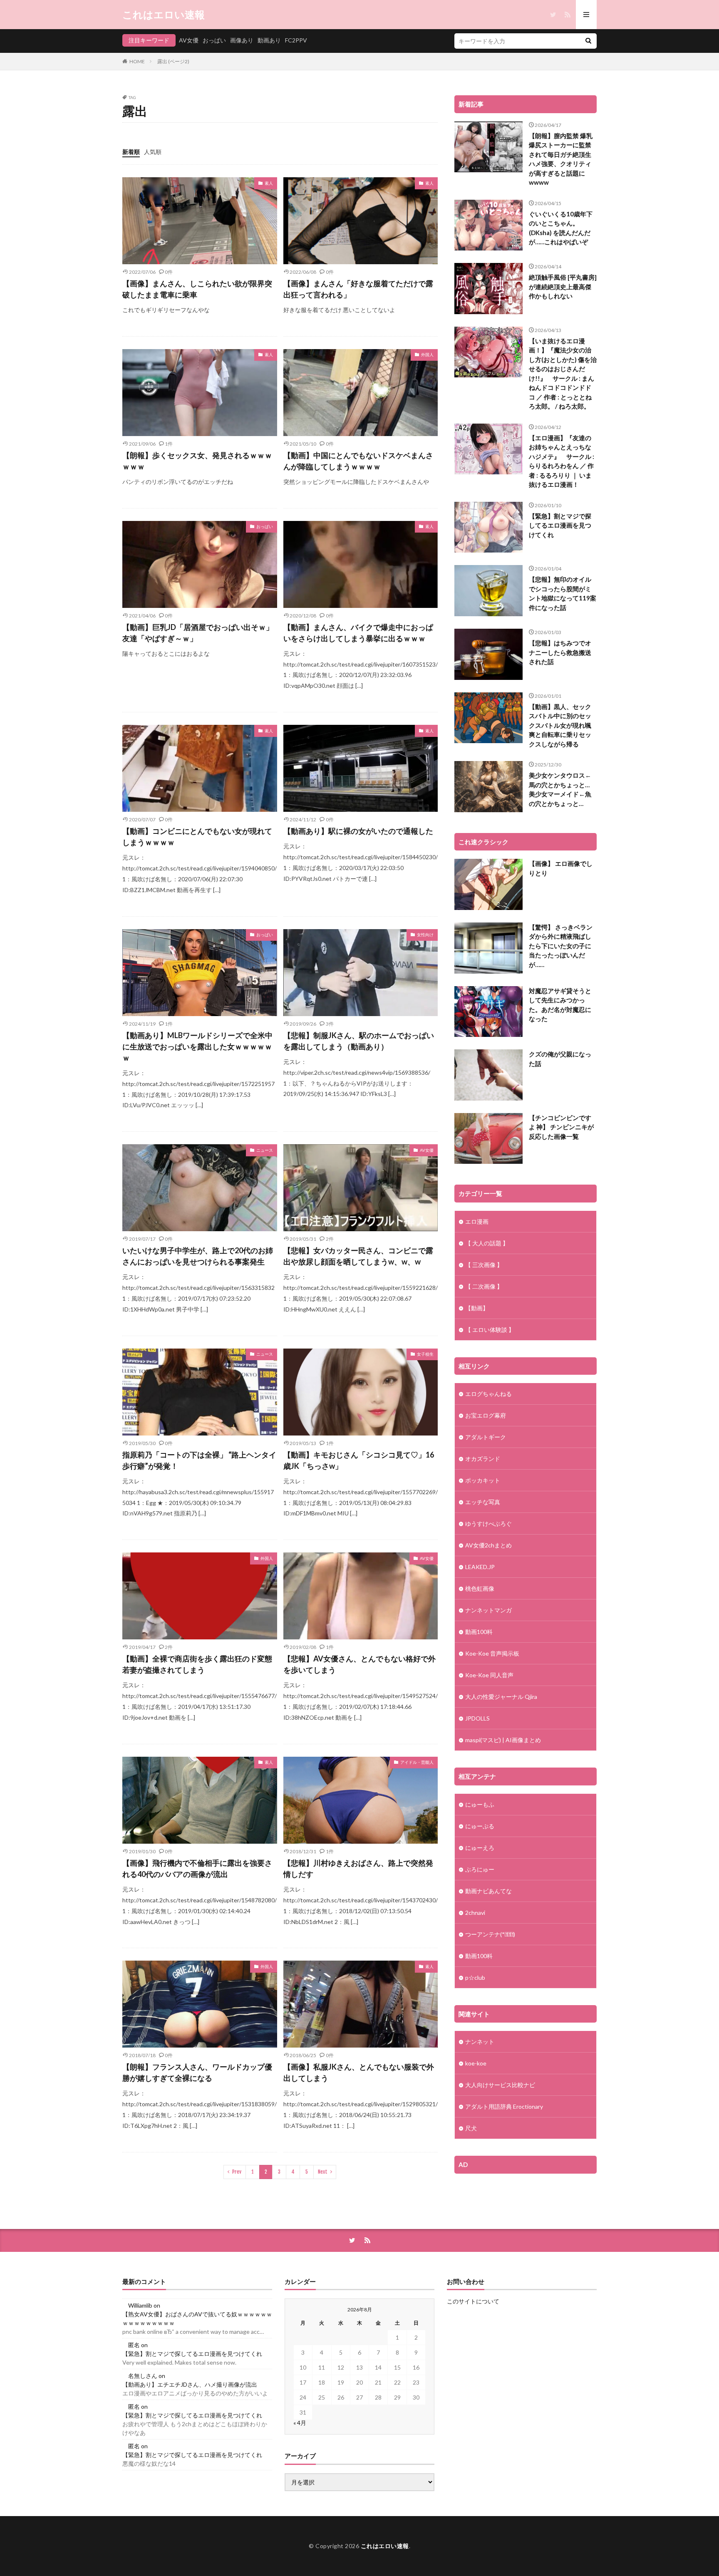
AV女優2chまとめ (488, 1545)
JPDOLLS (477, 1718)
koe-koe (476, 2063)
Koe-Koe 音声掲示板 (492, 1653)
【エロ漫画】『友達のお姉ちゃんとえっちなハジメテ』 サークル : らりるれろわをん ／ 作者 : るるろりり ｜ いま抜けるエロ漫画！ (562, 461)
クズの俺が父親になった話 (560, 1059)
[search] (588, 41)
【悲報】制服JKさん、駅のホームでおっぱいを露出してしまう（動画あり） (359, 1041)
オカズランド (483, 1459)
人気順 (153, 152)
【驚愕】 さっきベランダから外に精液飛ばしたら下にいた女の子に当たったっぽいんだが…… (561, 946)
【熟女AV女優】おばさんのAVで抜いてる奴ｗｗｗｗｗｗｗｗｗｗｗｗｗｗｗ (197, 2318)
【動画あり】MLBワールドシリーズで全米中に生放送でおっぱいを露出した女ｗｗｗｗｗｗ (197, 1046)
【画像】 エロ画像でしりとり (561, 868)
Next (323, 2172)
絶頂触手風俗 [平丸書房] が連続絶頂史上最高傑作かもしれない (563, 286)
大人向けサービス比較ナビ (500, 2085)
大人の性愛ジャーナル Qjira (501, 1697)
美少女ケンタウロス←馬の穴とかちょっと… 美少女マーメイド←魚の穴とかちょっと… (560, 789)
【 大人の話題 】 (487, 1243)
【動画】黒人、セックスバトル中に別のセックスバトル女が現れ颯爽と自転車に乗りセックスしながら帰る (560, 725)
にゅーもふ (480, 1804)
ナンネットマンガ (488, 1610)
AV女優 (189, 40)
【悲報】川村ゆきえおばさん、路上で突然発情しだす (358, 1868)
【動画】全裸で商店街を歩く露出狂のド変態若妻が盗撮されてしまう (197, 1664)
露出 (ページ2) (173, 61)
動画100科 (479, 1632)
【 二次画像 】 (484, 1286)
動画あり (269, 40)
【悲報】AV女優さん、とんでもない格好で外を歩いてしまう (359, 1664)
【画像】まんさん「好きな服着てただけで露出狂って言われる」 (358, 289)
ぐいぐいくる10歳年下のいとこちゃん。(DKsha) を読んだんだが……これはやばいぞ (561, 228)
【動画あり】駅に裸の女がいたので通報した (358, 831)
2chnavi (475, 1913)
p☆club (475, 1977)
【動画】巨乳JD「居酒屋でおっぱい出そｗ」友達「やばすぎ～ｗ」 (198, 633)
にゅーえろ (480, 1848)
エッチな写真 (483, 1502)
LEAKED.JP (480, 1567)
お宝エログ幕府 (486, 1415)
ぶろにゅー (480, 1869)
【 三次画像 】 (484, 1265)
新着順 (131, 152)
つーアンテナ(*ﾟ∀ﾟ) (490, 1934)
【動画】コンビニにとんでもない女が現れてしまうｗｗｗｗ (197, 837)
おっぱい (214, 40)
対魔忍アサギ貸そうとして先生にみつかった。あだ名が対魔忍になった (560, 1005)
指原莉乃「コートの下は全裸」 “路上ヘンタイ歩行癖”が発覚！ (199, 1460)
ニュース (265, 1150)
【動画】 (477, 1308)
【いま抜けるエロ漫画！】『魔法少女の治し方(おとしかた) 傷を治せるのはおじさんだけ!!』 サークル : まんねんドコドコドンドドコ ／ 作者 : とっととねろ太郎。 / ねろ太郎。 (563, 374)
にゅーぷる (480, 1826)
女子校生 (425, 1354)
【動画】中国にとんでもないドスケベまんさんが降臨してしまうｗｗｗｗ (358, 461)
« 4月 (300, 2423)
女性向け (425, 935)
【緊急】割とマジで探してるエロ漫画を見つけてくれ (560, 525)
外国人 (427, 355)
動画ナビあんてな (488, 1891)
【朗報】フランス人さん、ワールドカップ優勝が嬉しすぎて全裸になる (197, 2072)
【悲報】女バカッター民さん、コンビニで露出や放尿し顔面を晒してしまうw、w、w (358, 1256)
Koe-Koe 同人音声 (489, 1675)
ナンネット (480, 2042)
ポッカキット (483, 1480)
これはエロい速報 (164, 15)
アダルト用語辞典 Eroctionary (504, 2106)
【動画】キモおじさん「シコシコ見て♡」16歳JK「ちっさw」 (359, 1460)
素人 (269, 183)
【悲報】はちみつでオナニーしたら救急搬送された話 (560, 652)
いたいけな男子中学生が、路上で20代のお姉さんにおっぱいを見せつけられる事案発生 (198, 1256)
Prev (237, 2172)
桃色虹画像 (480, 1588)
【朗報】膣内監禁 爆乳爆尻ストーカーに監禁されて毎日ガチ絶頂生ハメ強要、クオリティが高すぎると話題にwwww (561, 159)
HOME (137, 61)
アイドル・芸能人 (417, 1762)
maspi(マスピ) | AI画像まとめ (503, 1740)
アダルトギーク (486, 1437)
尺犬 (471, 2128)
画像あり (242, 40)
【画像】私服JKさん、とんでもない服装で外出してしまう (359, 2072)
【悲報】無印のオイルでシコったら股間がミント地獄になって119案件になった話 (563, 593)
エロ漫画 (477, 1221)
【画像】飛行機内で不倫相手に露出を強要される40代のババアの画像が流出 (197, 1868)
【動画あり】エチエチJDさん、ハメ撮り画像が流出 (190, 2384)
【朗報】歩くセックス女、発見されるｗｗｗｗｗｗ (197, 461)
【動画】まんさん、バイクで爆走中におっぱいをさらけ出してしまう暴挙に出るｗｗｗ (358, 633)
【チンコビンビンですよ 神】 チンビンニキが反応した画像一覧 (561, 1127)
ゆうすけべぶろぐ (488, 1524)
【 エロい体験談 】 (490, 1330)
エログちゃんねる (488, 1394)
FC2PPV (296, 40)
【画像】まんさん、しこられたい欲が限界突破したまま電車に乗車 (197, 289)
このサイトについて (473, 2301)
